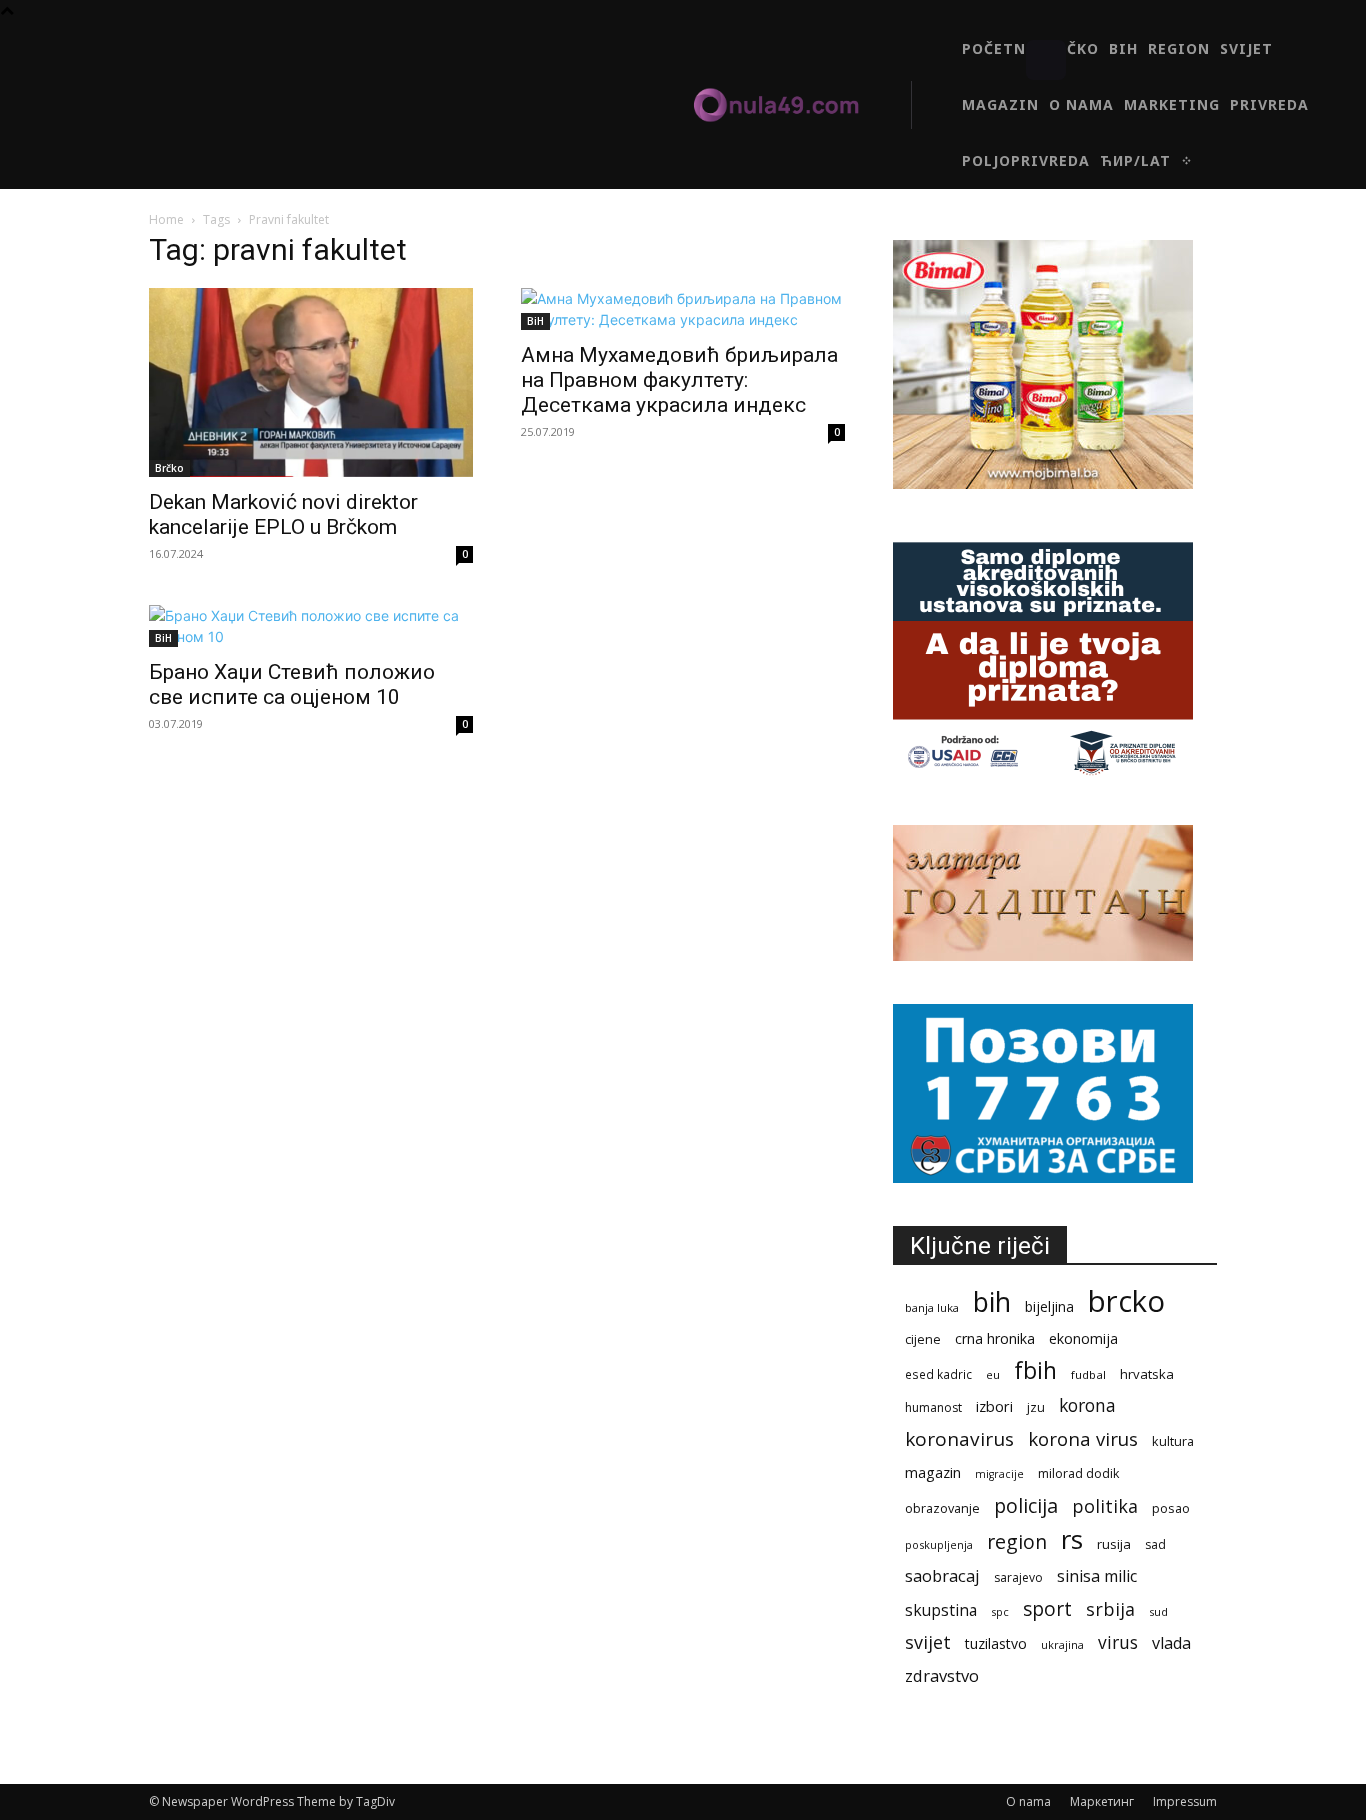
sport (1047, 1608)
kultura (1173, 1441)
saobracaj (942, 1575)
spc (1000, 1611)
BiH (535, 321)
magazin (933, 1472)
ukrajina (1062, 1644)
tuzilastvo (996, 1643)
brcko (1126, 1301)
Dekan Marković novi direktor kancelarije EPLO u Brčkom (283, 514)
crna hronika (995, 1338)
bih (992, 1301)
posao (1171, 1508)
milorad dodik (1078, 1473)
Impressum (1185, 1801)
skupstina (941, 1610)
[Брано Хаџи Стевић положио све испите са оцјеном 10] (311, 626)
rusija (1114, 1544)
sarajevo (1018, 1577)
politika (1105, 1506)
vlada (1171, 1643)
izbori (994, 1406)
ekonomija (1083, 1338)
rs (1072, 1539)
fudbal (1088, 1374)
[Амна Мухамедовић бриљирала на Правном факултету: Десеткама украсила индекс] (683, 309)
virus (1118, 1642)
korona (1087, 1405)
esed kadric (938, 1374)
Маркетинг (1102, 1801)
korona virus (1083, 1438)
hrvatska (1147, 1374)
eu (993, 1374)
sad (1155, 1544)
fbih (1035, 1370)
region (1017, 1541)
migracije (999, 1474)
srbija (1110, 1609)
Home (166, 219)
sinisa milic (1097, 1576)
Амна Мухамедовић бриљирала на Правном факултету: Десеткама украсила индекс (679, 380)
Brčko (169, 468)
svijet (928, 1642)
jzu (1036, 1407)
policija (1026, 1505)
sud (1158, 1611)
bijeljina (1049, 1306)
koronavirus (959, 1439)
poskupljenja (939, 1544)
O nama (1028, 1801)
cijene (923, 1339)
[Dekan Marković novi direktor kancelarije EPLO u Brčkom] (311, 382)
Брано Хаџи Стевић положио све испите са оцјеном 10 (292, 684)
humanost (933, 1407)
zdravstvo (942, 1675)
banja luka (932, 1307)
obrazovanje (942, 1508)
